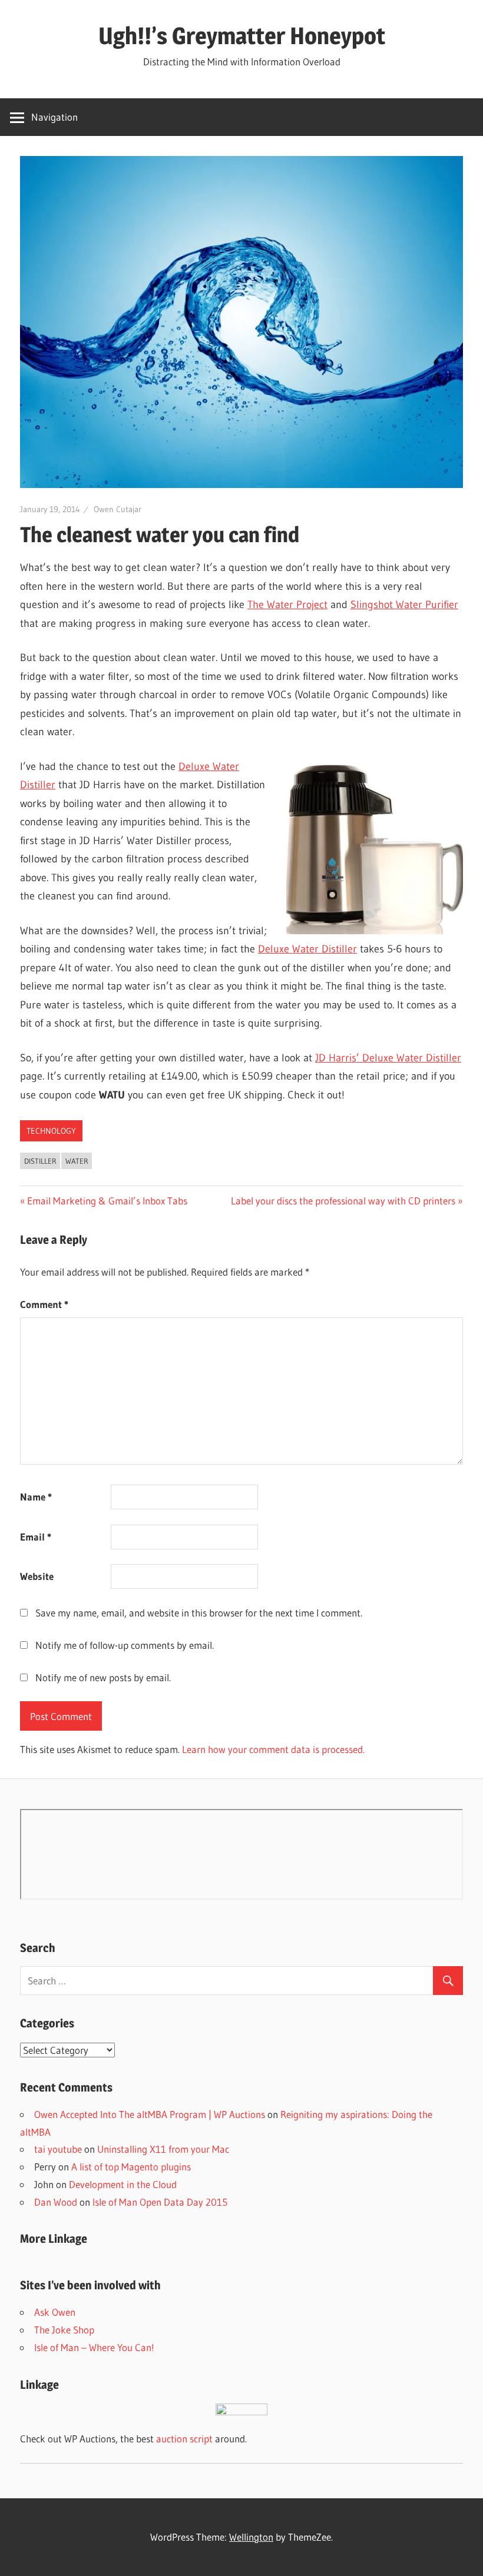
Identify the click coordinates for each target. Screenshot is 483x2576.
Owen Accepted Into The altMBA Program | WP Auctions (150, 2114)
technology (51, 1131)
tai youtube (58, 2149)
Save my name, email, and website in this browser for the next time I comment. (199, 1613)
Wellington (251, 2537)
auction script (184, 2439)
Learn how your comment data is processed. (273, 1749)
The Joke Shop (64, 2330)
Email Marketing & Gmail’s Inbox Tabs (107, 1201)
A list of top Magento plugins (131, 2167)
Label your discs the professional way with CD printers (343, 1201)
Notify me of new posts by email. (103, 1677)
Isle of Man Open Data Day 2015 (160, 2202)
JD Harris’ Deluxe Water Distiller (388, 1058)
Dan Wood (56, 2202)
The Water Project (287, 605)
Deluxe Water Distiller (307, 949)
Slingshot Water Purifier (404, 605)
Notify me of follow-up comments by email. (125, 1645)
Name (36, 1497)
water (77, 1161)
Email (36, 1537)
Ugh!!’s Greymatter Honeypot (242, 36)
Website (37, 1576)
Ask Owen (55, 2312)
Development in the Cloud (123, 2184)
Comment (44, 1304)
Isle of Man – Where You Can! (94, 2347)
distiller (40, 1161)
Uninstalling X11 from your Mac (163, 2149)
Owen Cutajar (118, 509)
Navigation (54, 117)
